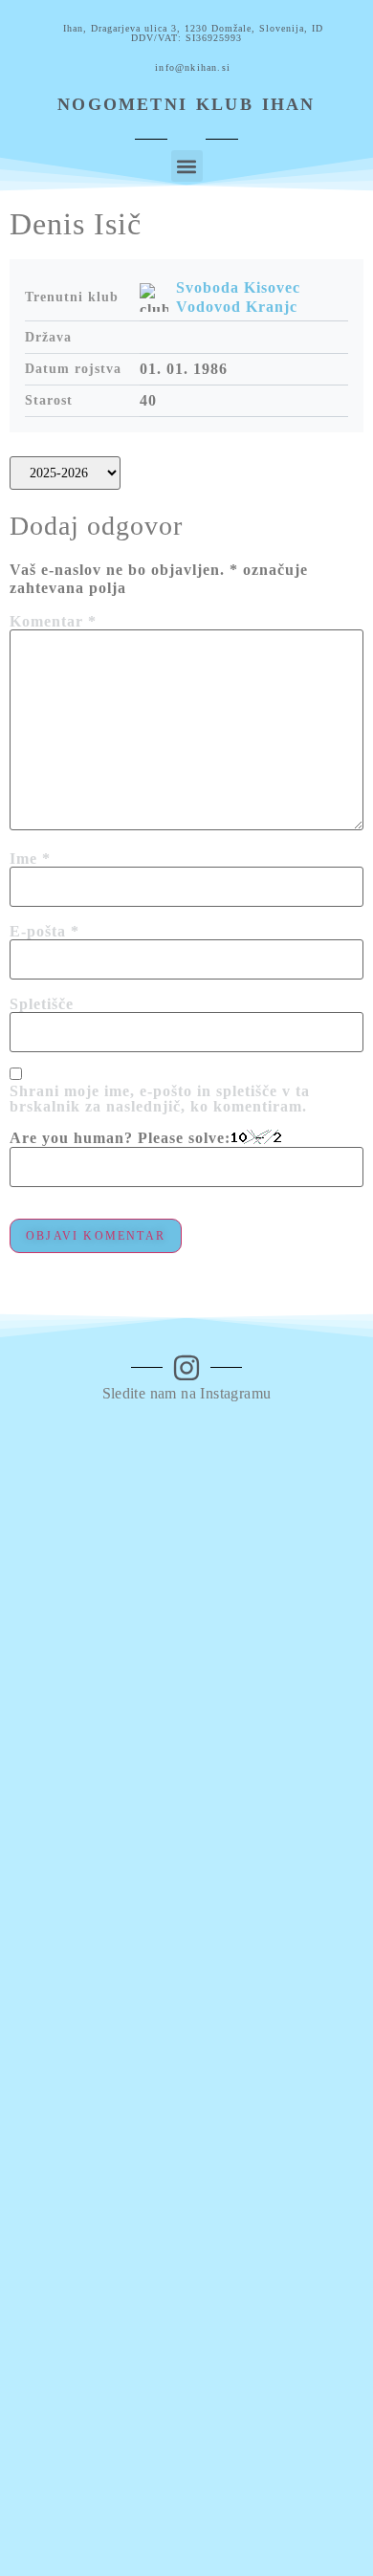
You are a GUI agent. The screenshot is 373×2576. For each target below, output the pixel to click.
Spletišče (42, 1004)
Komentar (53, 622)
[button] (187, 166)
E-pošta (44, 932)
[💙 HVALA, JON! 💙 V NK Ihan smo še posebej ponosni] (186, 1629)
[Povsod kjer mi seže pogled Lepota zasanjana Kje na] (186, 1869)
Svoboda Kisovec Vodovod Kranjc (238, 297)
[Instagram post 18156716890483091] (186, 2432)
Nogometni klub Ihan (186, 104)
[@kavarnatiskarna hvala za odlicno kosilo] (186, 2395)
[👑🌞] (186, 2470)
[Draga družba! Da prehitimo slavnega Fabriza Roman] (186, 2312)
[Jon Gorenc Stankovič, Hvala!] (186, 2508)
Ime (30, 859)
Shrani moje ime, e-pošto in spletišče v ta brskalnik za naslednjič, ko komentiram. (160, 1099)
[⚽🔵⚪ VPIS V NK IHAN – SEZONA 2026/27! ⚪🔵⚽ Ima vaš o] (186, 2072)
